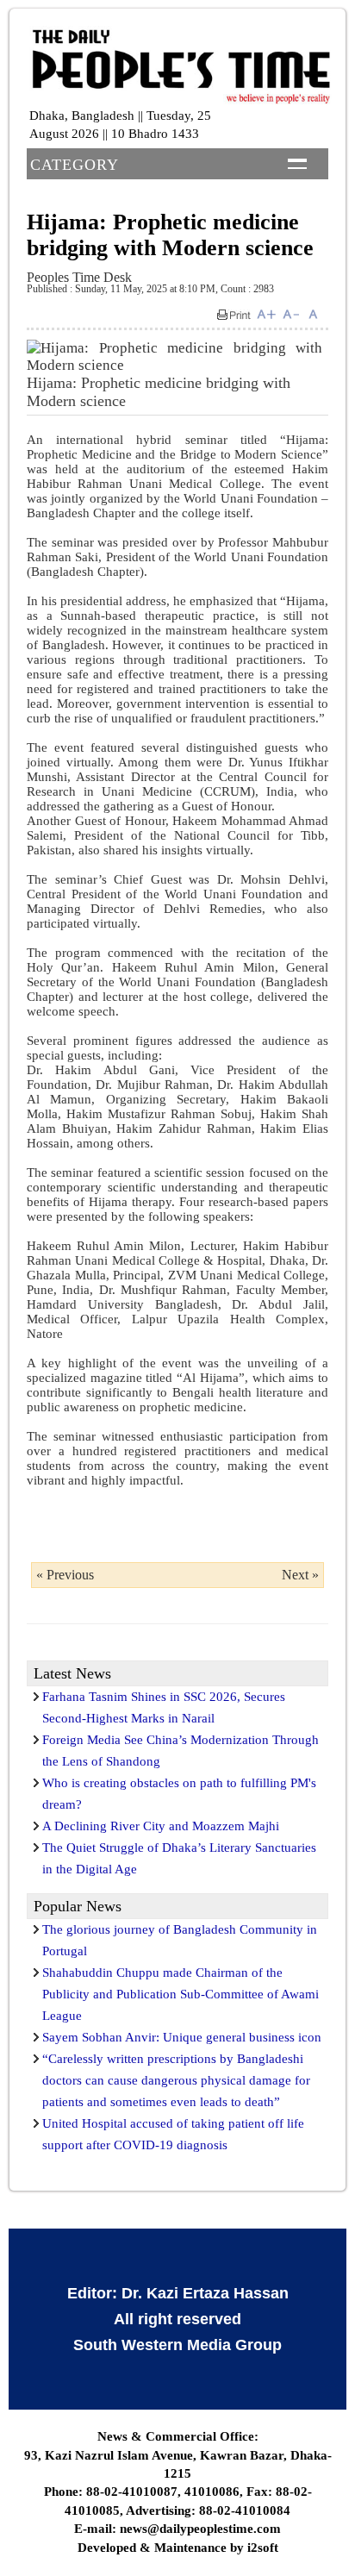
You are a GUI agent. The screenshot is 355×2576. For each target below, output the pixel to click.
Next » (300, 1575)
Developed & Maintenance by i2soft (178, 2548)
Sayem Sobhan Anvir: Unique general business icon (182, 2037)
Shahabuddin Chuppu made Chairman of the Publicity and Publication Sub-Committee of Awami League (181, 1994)
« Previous (65, 1575)
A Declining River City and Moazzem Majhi (161, 1826)
